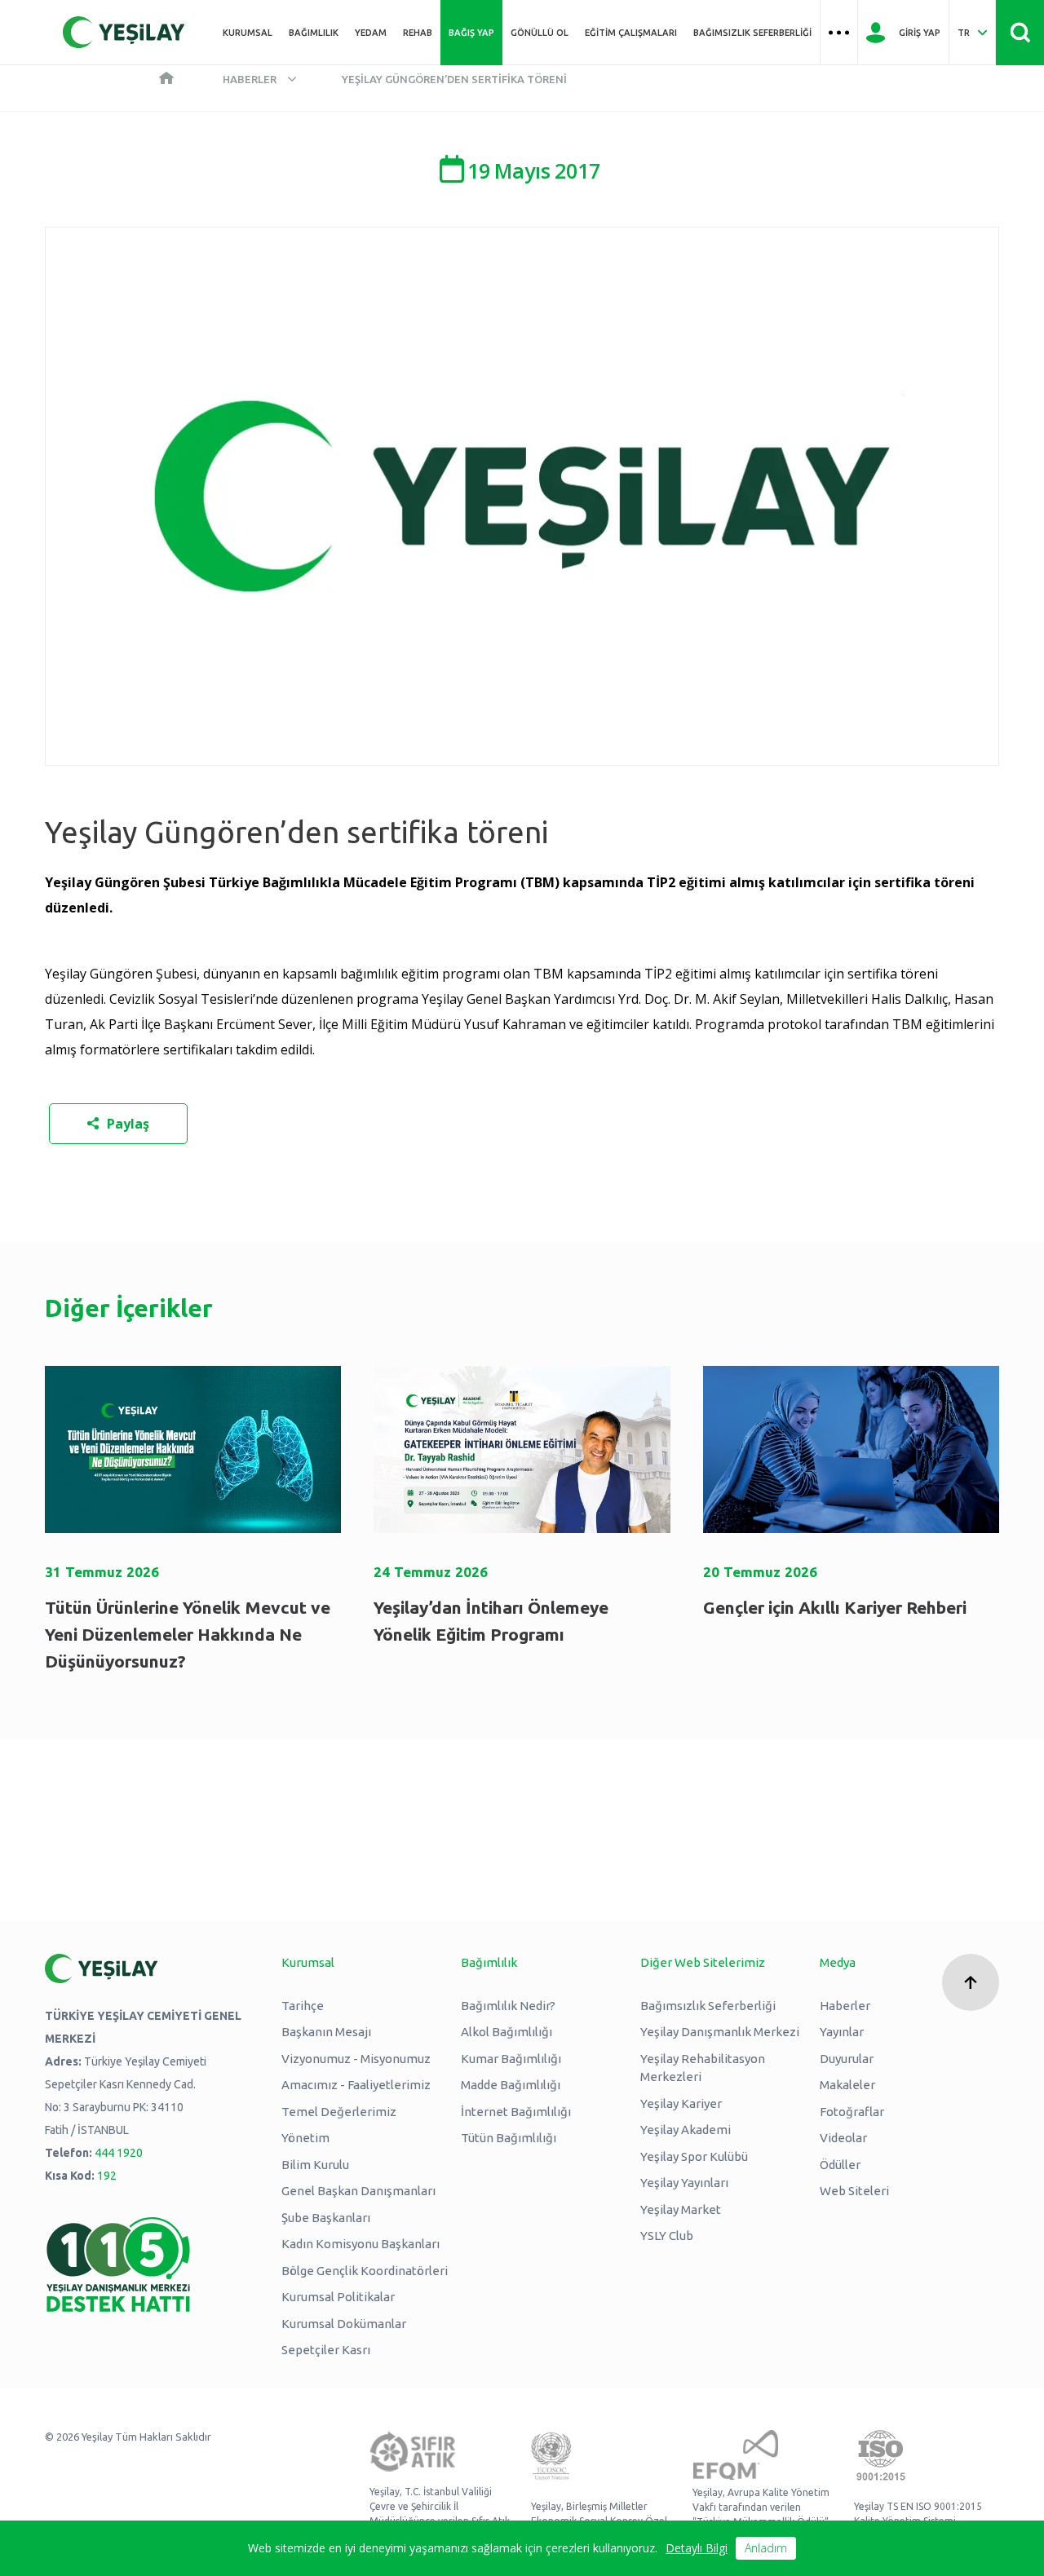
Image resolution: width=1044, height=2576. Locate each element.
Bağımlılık (314, 33)
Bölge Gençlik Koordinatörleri (365, 2271)
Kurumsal (248, 33)
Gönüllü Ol (540, 33)
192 (107, 2176)
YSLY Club (667, 2236)
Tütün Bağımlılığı (509, 2138)
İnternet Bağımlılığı (516, 2112)
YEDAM (371, 33)
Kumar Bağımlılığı (511, 2059)
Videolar (843, 2138)
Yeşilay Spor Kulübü (694, 2156)
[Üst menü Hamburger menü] (839, 33)
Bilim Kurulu (315, 2165)
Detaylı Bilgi (697, 2548)
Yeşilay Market (681, 2209)
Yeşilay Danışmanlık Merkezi (720, 2032)
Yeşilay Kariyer (681, 2103)
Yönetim (305, 2138)
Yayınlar (842, 2032)
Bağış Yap (471, 33)
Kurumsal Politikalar (338, 2297)
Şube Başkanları (326, 2218)
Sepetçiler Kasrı (326, 2350)
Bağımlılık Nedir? (508, 2006)
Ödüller (840, 2165)
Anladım (766, 2548)
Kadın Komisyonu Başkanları (361, 2244)
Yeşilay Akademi (686, 2130)
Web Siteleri (854, 2191)
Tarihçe (303, 2006)
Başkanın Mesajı (326, 2032)
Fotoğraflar (852, 2112)
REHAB (418, 33)
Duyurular (847, 2059)
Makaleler (847, 2085)
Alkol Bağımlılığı (507, 2032)
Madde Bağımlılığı (511, 2085)
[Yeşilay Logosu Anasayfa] (124, 32)
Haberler (250, 79)
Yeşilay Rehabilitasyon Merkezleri (703, 2068)
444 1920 (119, 2153)
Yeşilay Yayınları (684, 2183)
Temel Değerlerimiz (339, 2112)
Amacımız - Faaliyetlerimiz (356, 2085)
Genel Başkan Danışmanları (358, 2191)
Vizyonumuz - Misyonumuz (356, 2059)
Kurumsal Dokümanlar (344, 2324)
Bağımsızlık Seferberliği (752, 33)
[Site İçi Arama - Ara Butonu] (1020, 33)
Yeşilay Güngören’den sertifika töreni (454, 79)
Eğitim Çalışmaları (631, 33)
